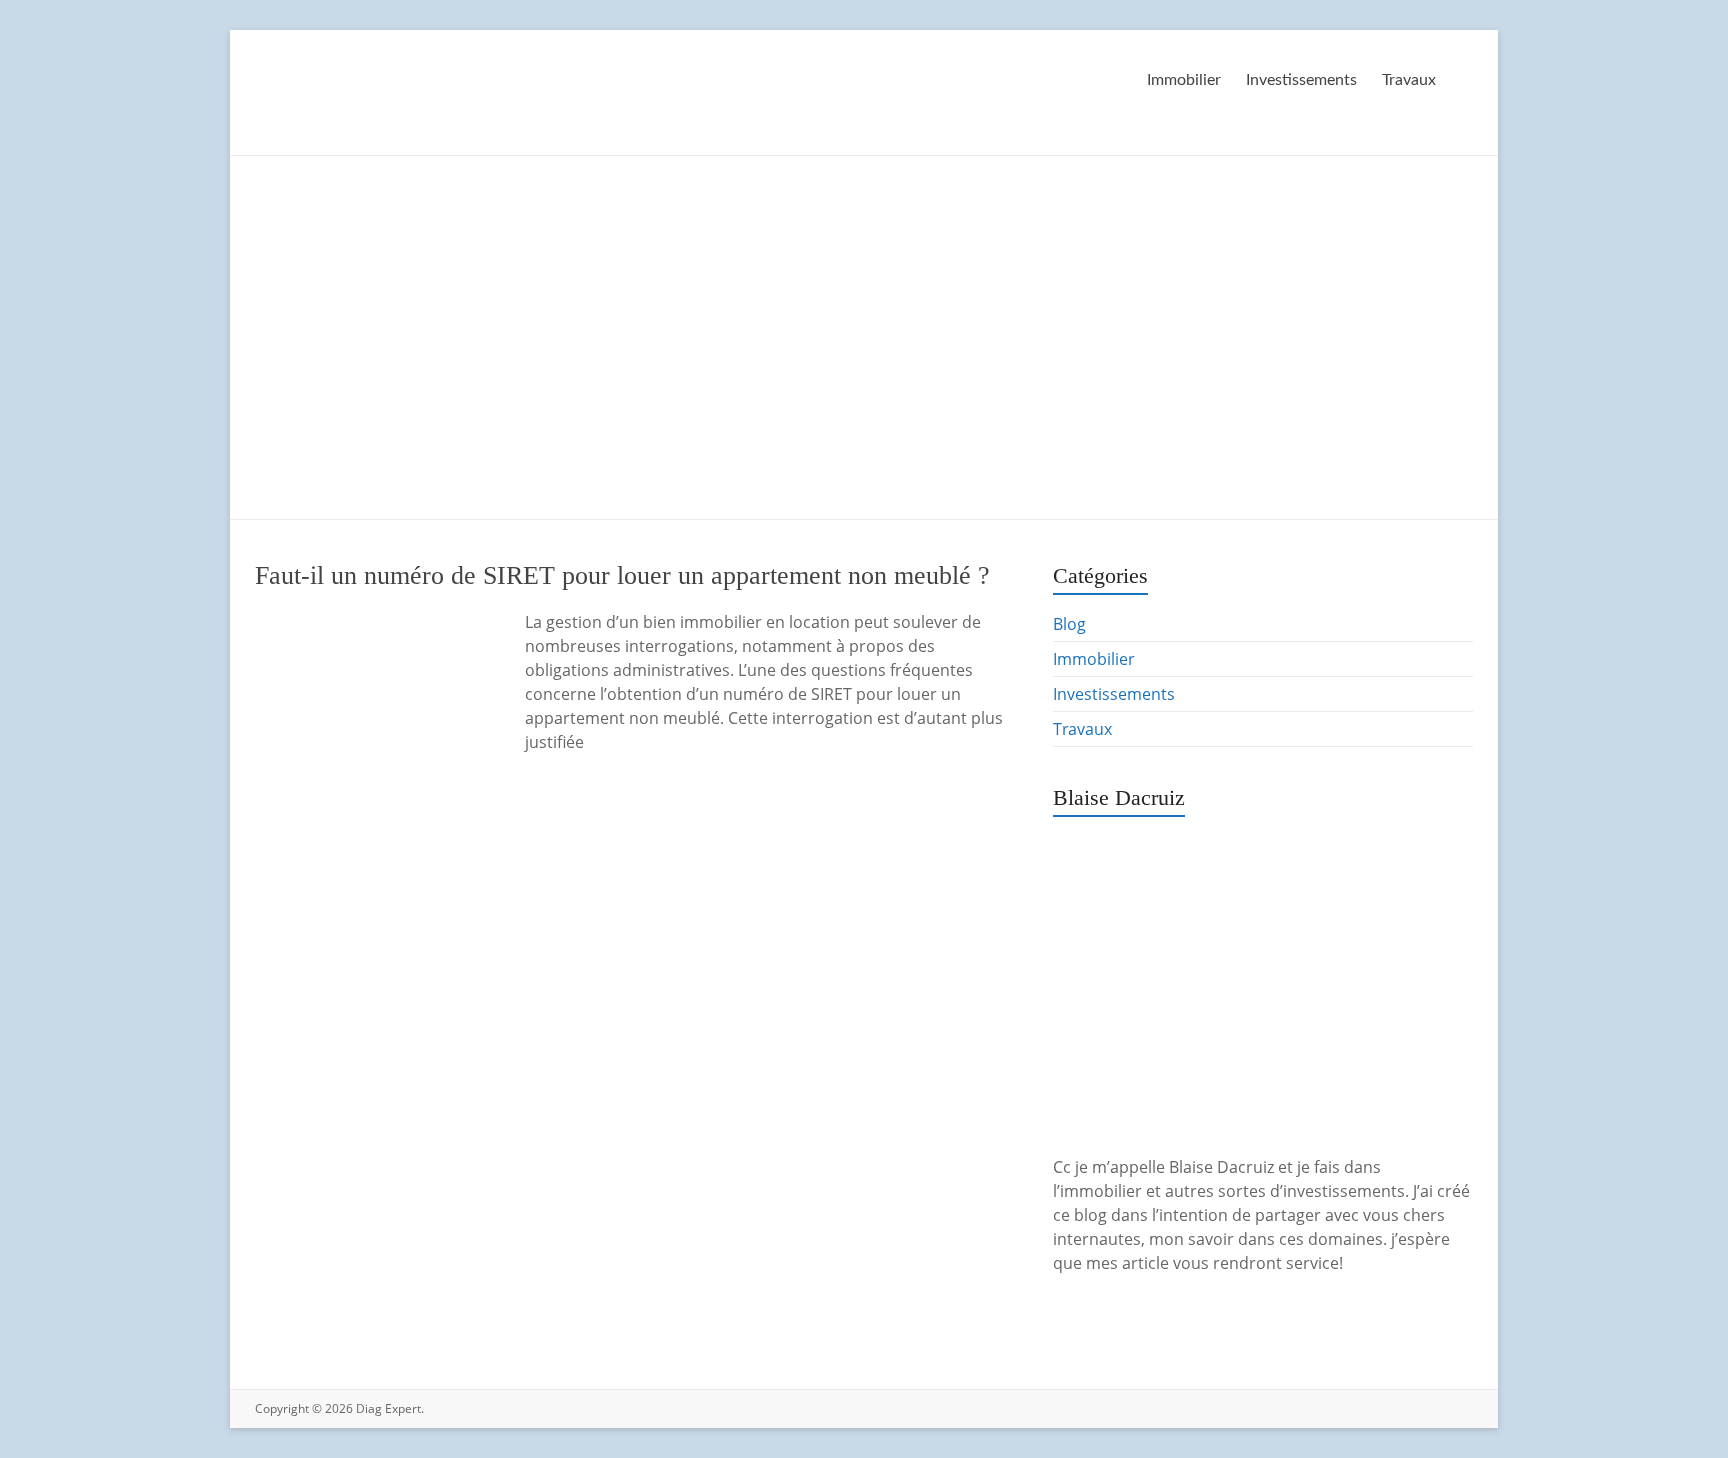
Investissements (1301, 80)
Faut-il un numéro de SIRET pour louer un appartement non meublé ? (622, 575)
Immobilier (1184, 80)
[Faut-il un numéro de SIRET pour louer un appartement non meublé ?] (375, 620)
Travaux (1409, 80)
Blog (1069, 624)
